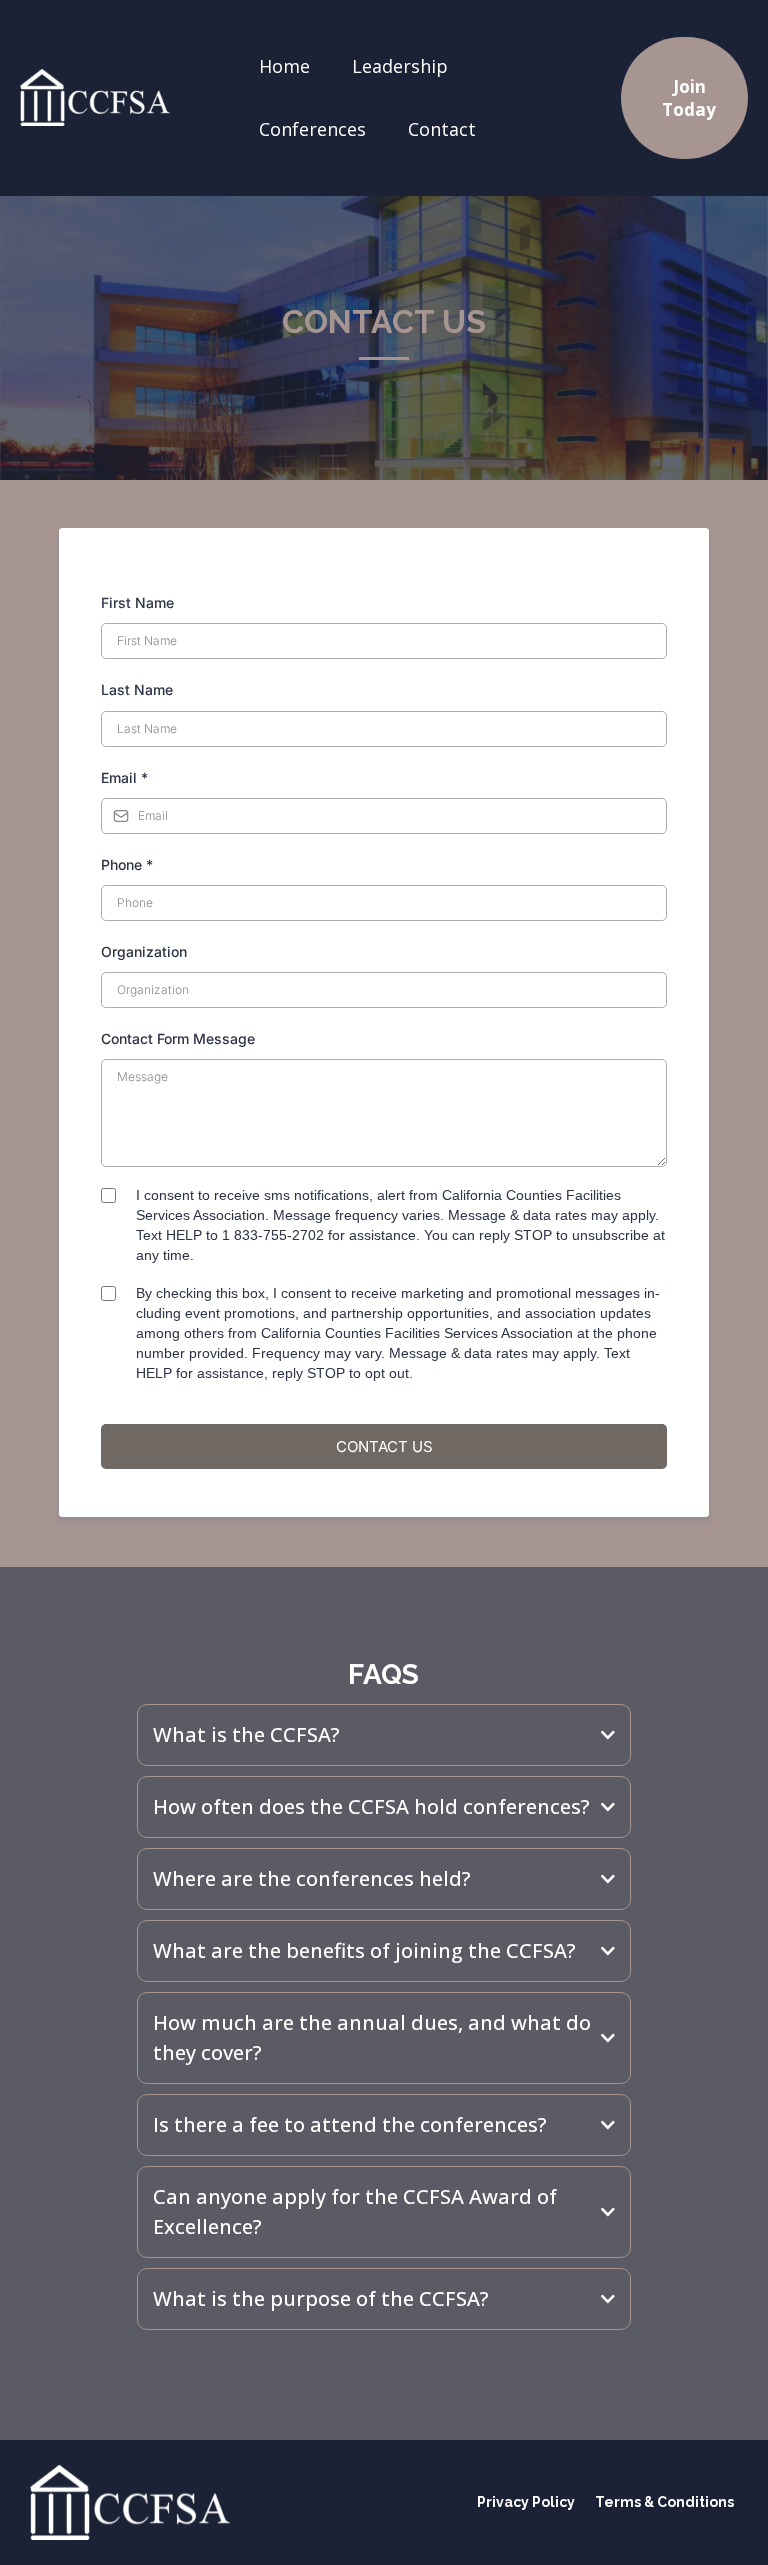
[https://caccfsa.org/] (95, 97)
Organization (144, 951)
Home (284, 66)
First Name (137, 602)
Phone (127, 864)
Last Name (137, 689)
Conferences (312, 129)
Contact (442, 129)
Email (124, 777)
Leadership (400, 66)
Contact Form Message (178, 1038)
